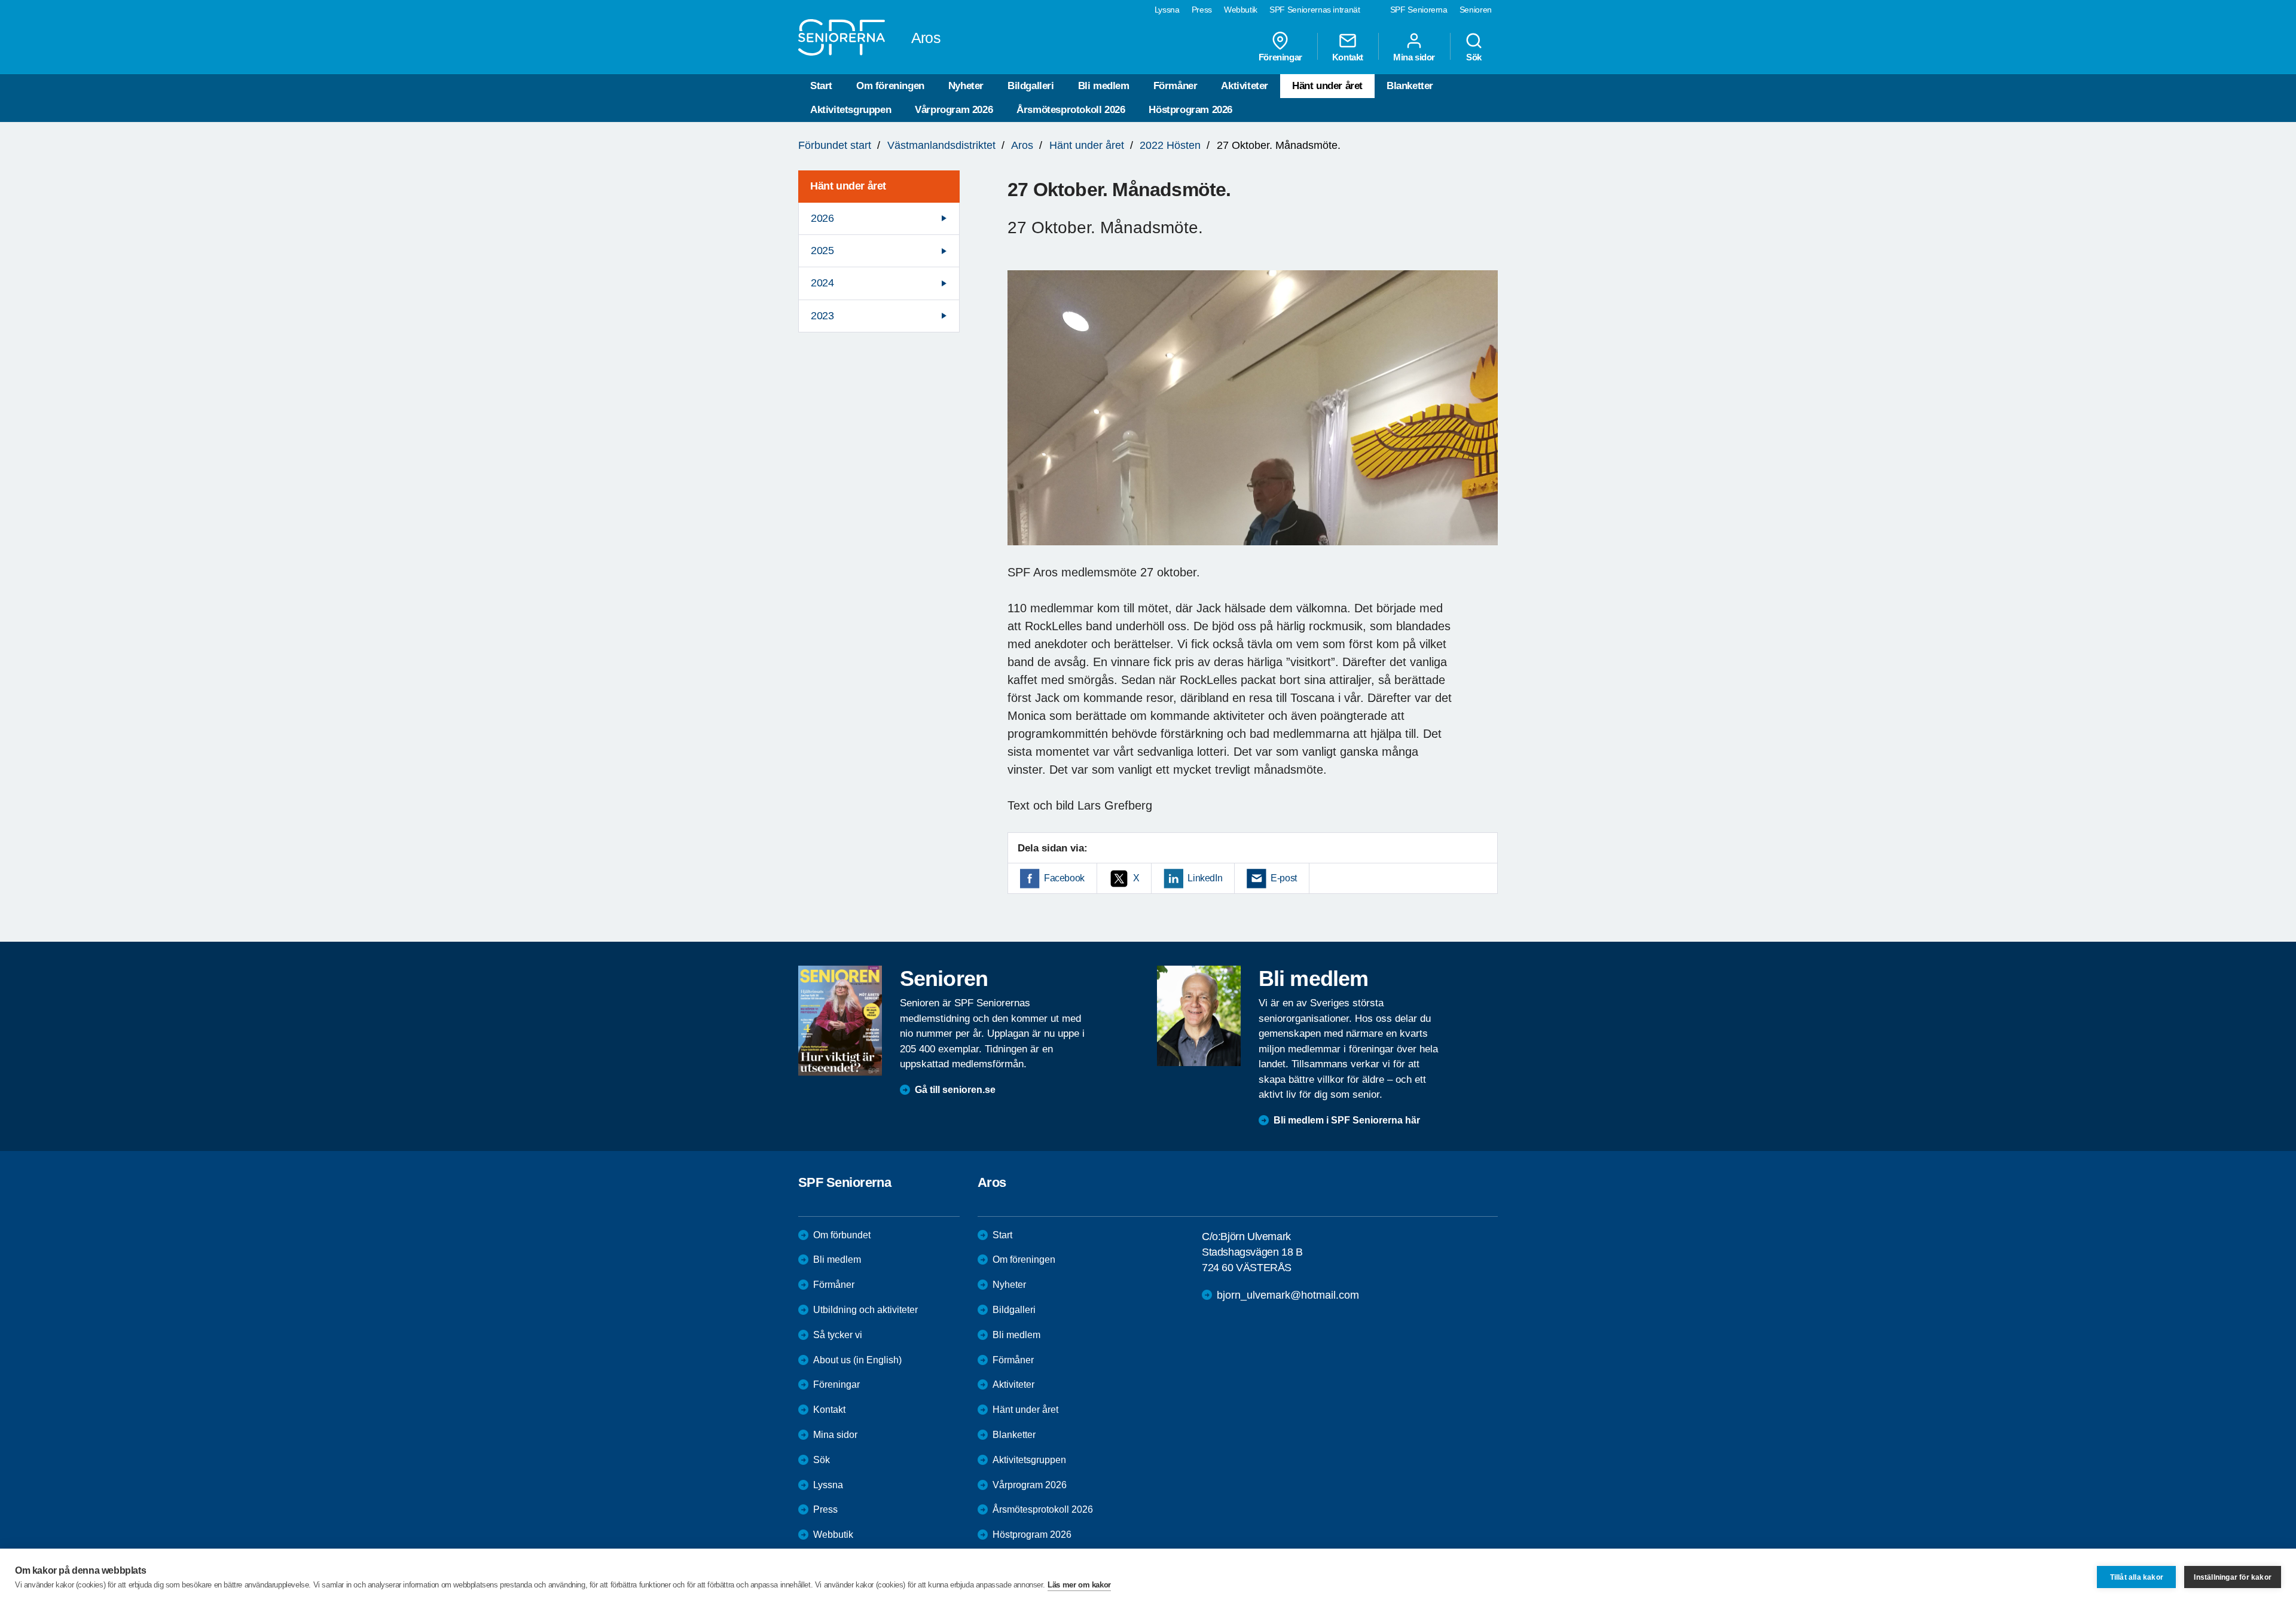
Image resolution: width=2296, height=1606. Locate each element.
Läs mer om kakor (1079, 1585)
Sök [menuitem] (1474, 57)
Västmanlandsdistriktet (941, 145)
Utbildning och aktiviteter (865, 1310)
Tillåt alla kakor (2137, 1577)
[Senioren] (840, 1021)
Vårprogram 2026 (954, 110)
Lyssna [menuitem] (1167, 10)
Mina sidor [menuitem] (1414, 57)
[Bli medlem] (1199, 1016)
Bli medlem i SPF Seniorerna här (1347, 1120)
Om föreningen (890, 86)
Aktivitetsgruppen (851, 110)
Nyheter (966, 86)
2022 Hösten (1170, 145)
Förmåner (1176, 86)
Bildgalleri (1031, 86)
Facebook (1064, 878)
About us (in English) (857, 1360)
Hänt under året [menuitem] (848, 186)
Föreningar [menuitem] (1280, 57)
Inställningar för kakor (2233, 1577)
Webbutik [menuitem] (1241, 10)
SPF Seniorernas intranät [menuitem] (1315, 10)
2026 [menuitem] (822, 218)
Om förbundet (842, 1235)
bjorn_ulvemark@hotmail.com (1288, 1295)
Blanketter (1410, 86)
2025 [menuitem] (822, 251)
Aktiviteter (1245, 86)
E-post (1284, 878)
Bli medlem (1104, 86)
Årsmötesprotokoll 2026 (1071, 110)
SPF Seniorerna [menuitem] (1419, 10)
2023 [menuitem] (822, 316)
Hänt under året (1327, 86)
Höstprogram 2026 (1190, 110)
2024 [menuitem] (822, 283)
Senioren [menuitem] (1476, 10)
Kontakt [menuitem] (1348, 57)
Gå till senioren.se (955, 1090)
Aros (1022, 145)
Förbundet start (835, 145)
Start (821, 86)
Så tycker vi (838, 1335)
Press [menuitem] (1202, 10)
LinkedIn (1205, 878)
